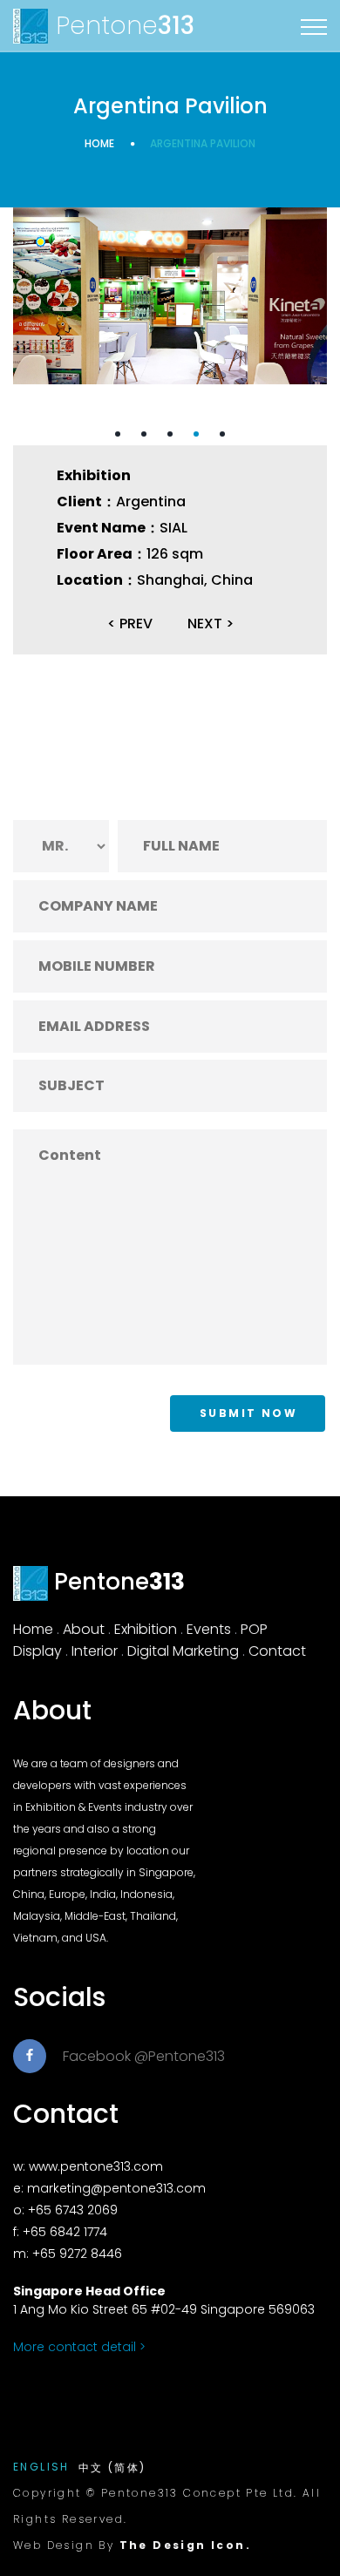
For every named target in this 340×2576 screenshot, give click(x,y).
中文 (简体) (112, 2468)
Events (209, 1629)
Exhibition (146, 1629)
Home (99, 143)
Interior (95, 1651)
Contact (277, 1651)
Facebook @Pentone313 (144, 2056)
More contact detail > (79, 2347)
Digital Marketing (183, 1651)
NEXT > (211, 624)
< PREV (130, 624)
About (84, 1629)
